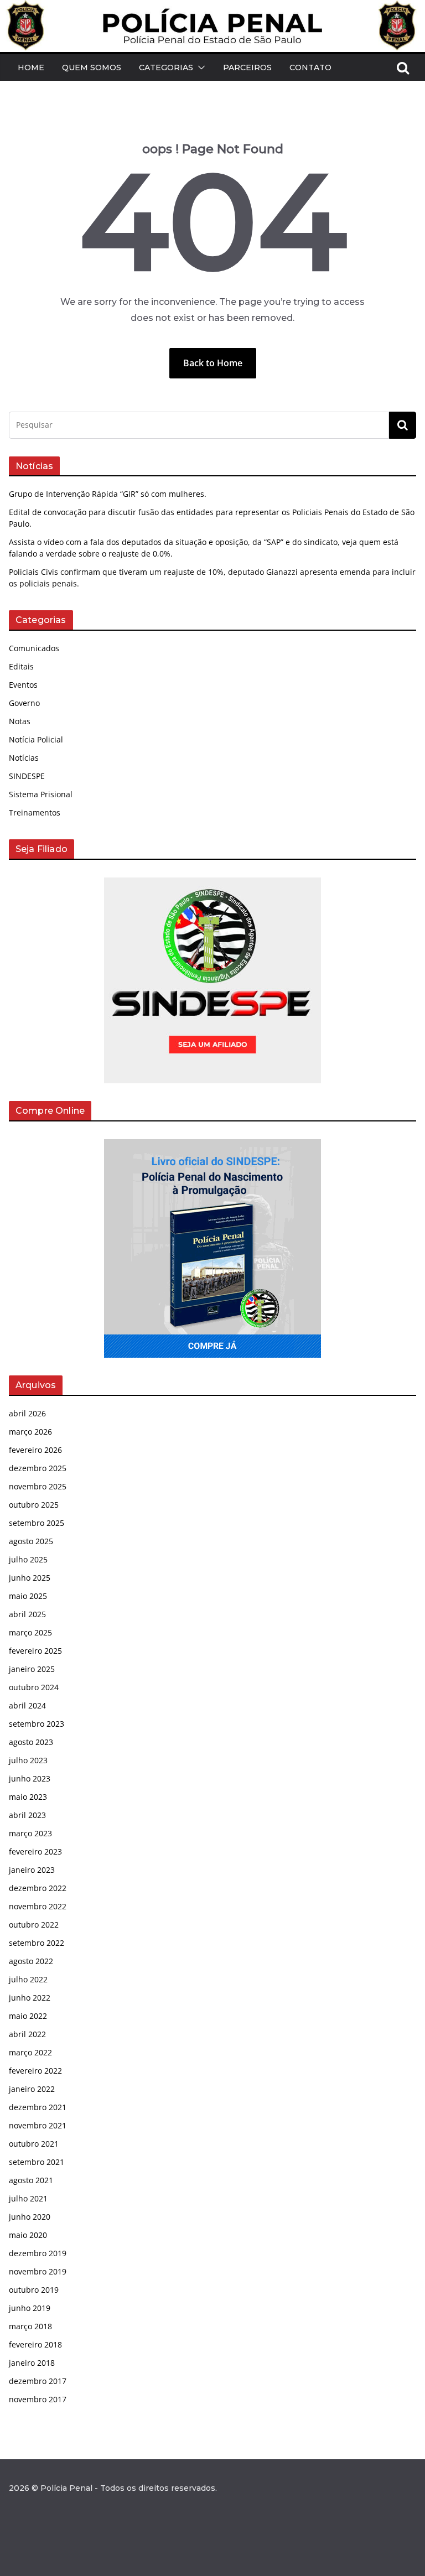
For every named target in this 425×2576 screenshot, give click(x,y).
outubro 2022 (34, 1925)
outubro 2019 (34, 2290)
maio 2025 (28, 1596)
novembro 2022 (38, 1906)
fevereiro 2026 (35, 1450)
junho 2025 (30, 1578)
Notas (20, 721)
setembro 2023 (37, 1724)
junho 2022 (30, 1998)
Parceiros (247, 67)
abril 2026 (27, 1413)
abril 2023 (27, 1815)
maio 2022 (28, 2016)
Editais (21, 666)
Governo (24, 703)
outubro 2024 (34, 1687)
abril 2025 (27, 1614)
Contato (310, 67)
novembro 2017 (38, 2399)
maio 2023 (28, 1797)
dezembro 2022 (38, 1888)
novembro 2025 (38, 1486)
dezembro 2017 (38, 2381)
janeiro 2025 (32, 1669)
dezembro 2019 (38, 2253)
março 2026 (30, 1432)
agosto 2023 (31, 1742)
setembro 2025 (37, 1523)
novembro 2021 (38, 2125)
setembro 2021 (37, 2162)
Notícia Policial (36, 739)
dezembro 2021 (38, 2107)
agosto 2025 (31, 1541)
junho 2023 (30, 1778)
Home (31, 67)
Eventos (23, 685)
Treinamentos (35, 812)
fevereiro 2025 (35, 1651)
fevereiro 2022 (35, 2071)
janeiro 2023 (32, 1870)
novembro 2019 (38, 2271)
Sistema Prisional (41, 794)
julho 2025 (28, 1559)
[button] (199, 67)
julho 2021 (28, 2198)
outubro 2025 (34, 1505)
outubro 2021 (34, 2144)
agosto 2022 (31, 1961)
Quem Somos (92, 67)
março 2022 (30, 2052)
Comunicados (34, 648)
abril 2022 (27, 2034)
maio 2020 (28, 2235)
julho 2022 (28, 1979)
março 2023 (30, 1833)
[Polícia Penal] (212, 8)
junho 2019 (30, 2308)
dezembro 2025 (38, 1468)
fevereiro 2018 (35, 2344)
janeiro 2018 (32, 2363)
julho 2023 (28, 1760)
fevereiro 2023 (35, 1851)
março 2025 (30, 1632)
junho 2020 (30, 2217)
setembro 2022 (37, 1943)
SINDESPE (27, 776)
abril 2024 (27, 1705)
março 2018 (30, 2326)
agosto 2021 (31, 2180)
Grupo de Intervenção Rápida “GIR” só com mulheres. (108, 494)
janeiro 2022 (32, 2089)
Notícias (24, 758)
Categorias (166, 67)
